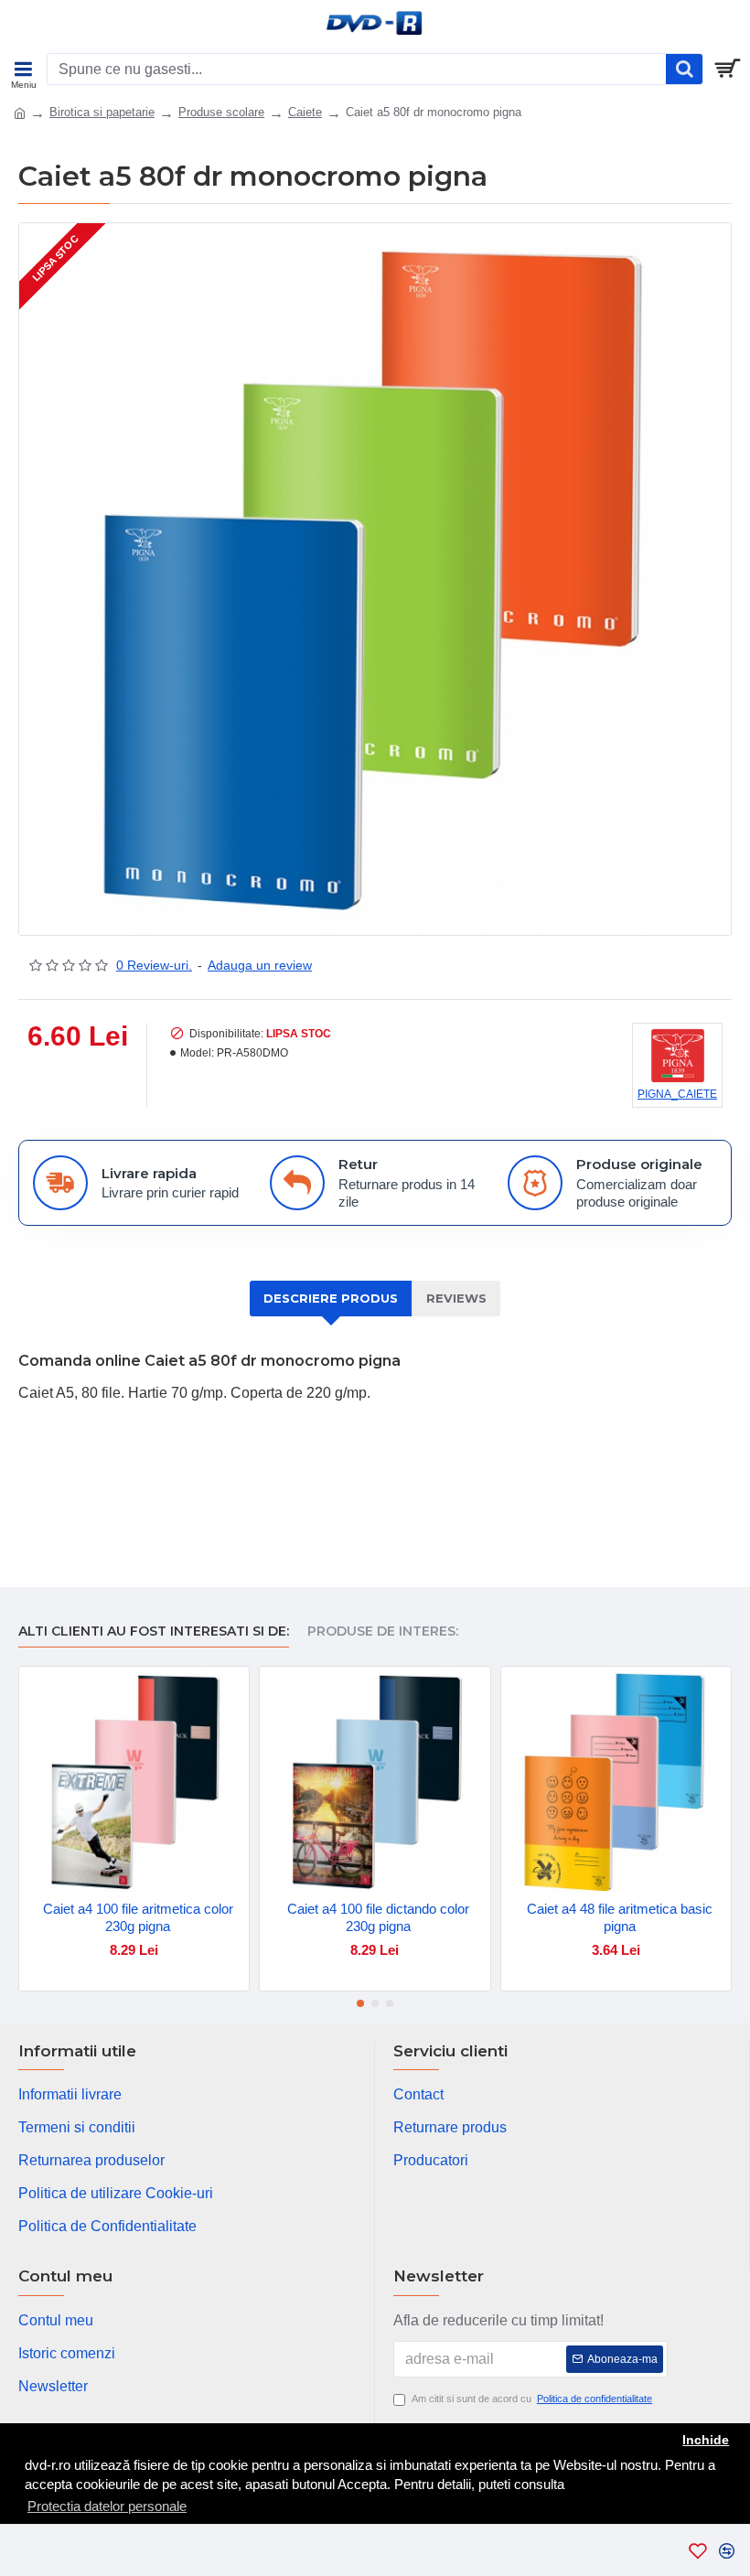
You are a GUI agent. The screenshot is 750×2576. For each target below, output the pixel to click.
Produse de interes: (383, 1631)
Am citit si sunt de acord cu (532, 2399)
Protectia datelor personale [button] (107, 2506)
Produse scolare (221, 112)
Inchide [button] (706, 2440)
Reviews (456, 1298)
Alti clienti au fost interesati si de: (154, 1631)
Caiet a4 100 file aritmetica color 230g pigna (138, 1918)
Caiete (305, 112)
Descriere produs (331, 1298)
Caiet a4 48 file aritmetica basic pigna (620, 1918)
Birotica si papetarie (102, 112)
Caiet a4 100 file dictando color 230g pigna (378, 1918)
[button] (360, 2003)
